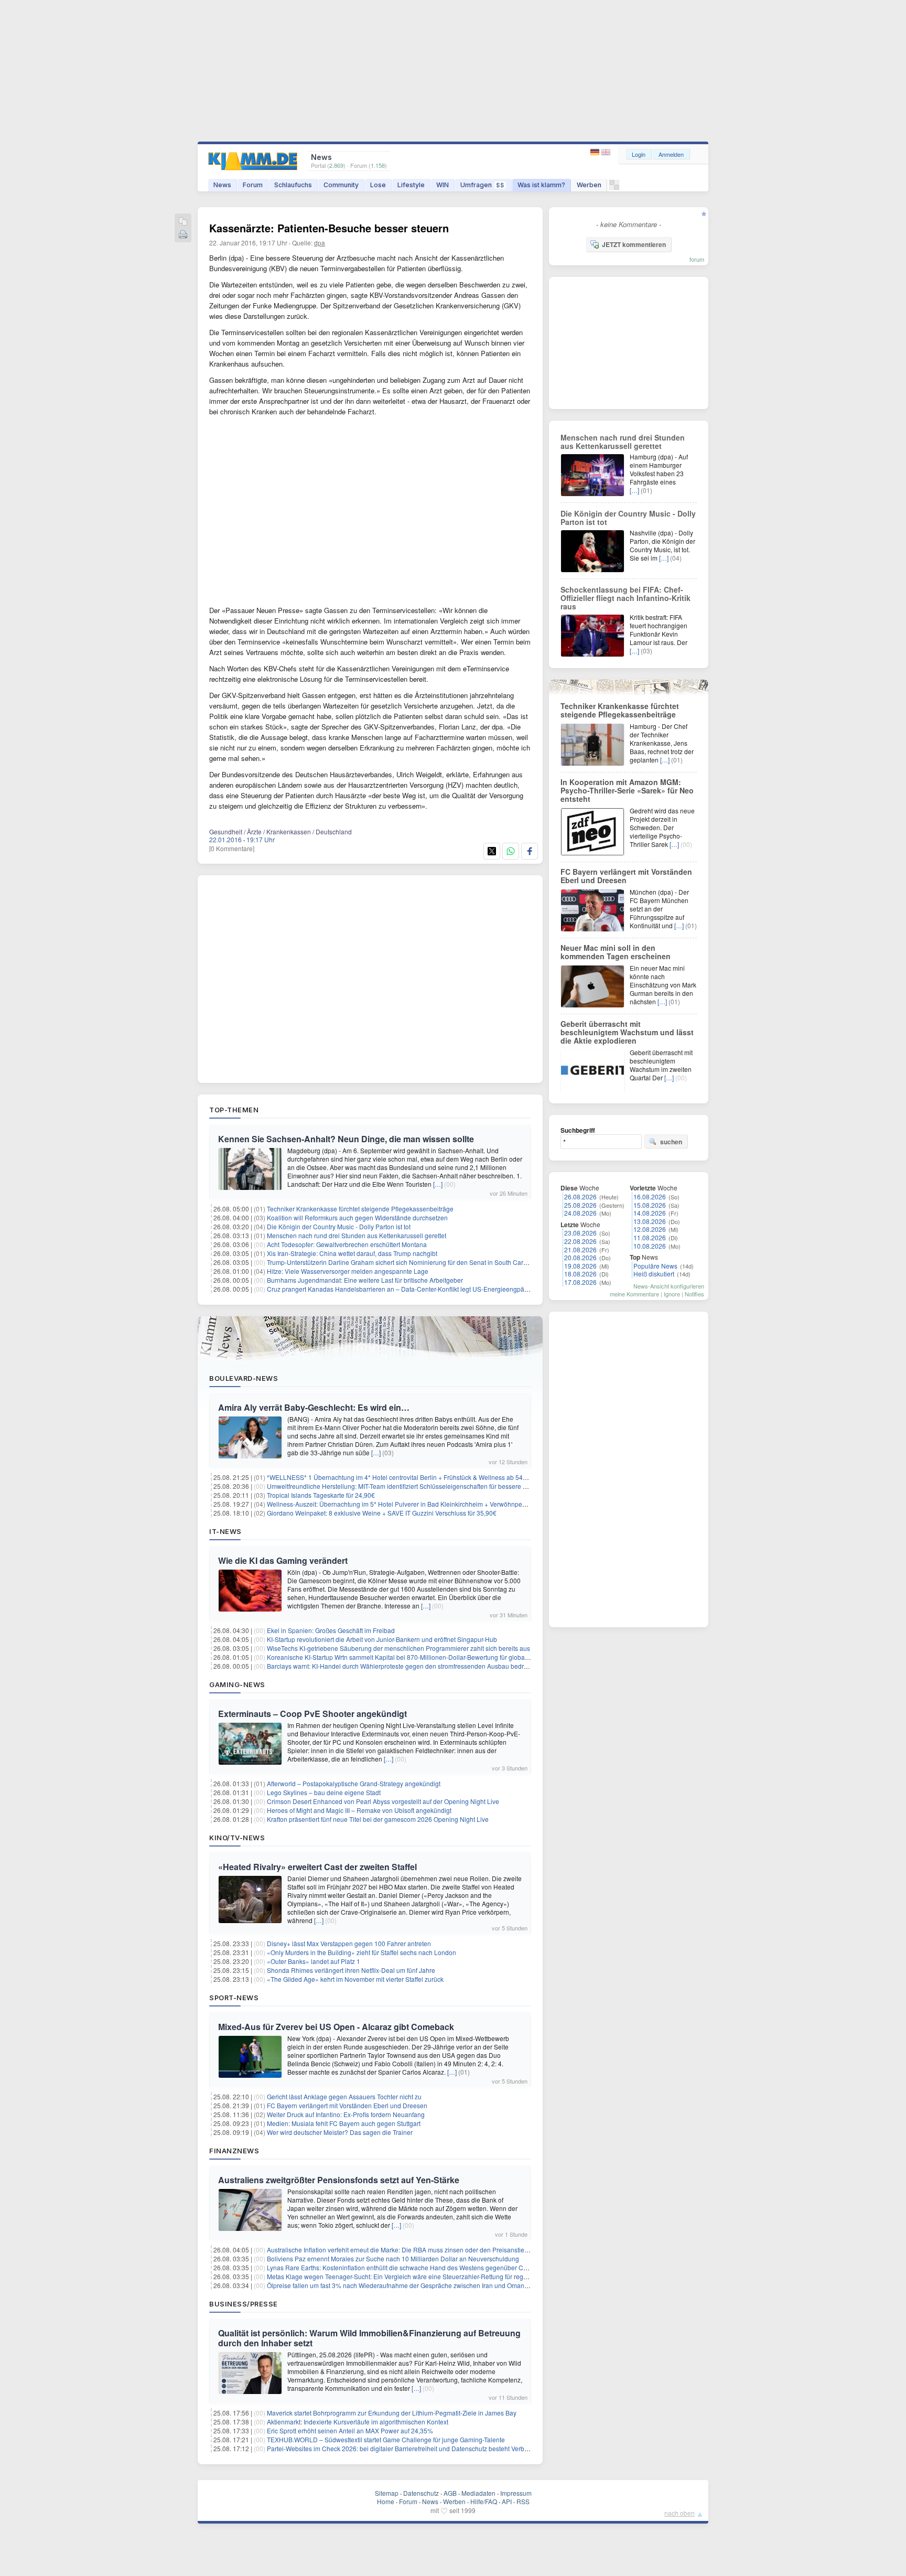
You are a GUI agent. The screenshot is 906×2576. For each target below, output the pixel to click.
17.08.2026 (580, 1282)
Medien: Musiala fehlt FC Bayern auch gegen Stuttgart (344, 2123)
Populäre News (655, 1266)
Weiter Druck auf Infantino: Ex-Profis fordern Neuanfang (346, 2114)
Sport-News (234, 1998)
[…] (438, 1184)
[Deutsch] (596, 152)
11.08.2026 (650, 1237)
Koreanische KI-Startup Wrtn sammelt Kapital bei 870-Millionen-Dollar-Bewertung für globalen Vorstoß (412, 1657)
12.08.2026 (650, 1229)
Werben (589, 185)
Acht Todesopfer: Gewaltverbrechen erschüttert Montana (347, 1244)
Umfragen (482, 185)
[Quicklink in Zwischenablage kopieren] (183, 222)
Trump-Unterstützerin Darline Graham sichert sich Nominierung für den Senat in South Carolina (402, 1262)
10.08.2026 (650, 1246)
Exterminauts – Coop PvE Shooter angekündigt (312, 1714)
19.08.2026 (580, 1266)
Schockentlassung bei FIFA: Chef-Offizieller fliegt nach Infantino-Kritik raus (625, 598)
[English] (606, 152)
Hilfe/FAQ (484, 2501)
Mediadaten (478, 2493)
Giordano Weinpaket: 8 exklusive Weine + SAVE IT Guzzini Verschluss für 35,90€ (382, 1513)
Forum (253, 185)
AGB (450, 2493)
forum (697, 259)
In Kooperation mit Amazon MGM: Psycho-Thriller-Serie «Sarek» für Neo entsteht (627, 790)
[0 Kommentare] (232, 848)
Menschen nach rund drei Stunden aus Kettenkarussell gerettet (357, 1235)
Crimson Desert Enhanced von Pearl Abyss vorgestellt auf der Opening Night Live (383, 1801)
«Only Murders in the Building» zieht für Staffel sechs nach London (362, 1952)
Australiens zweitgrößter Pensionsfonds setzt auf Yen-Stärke (339, 2180)
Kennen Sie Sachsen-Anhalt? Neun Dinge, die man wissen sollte (346, 1139)
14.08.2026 (650, 1213)
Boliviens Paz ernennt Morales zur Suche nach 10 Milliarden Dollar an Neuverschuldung (393, 2258)
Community (341, 185)
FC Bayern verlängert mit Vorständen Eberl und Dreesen (347, 2105)
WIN (443, 185)
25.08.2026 (580, 1205)
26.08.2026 (580, 1196)
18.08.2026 (580, 1274)
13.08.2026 (650, 1221)
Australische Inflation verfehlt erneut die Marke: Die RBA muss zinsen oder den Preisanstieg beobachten (415, 2250)
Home (386, 2501)
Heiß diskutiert (654, 1274)
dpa (320, 243)
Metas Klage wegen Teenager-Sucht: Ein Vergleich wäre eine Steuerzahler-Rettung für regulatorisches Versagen (427, 2276)
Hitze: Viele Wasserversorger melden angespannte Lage (348, 1271)
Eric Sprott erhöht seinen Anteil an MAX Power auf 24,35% (350, 2430)
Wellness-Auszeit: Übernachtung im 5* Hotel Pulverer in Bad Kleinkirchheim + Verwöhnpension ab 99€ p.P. (419, 1504)
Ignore (672, 1294)
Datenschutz (421, 2493)
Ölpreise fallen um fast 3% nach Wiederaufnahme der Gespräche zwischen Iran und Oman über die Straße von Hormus (436, 2285)
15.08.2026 (650, 1205)
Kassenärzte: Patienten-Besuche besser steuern (329, 228)
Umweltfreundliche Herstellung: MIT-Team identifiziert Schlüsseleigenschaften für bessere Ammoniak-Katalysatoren (431, 1486)
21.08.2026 (580, 1249)
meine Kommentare (634, 1294)
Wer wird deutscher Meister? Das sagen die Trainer (340, 2132)
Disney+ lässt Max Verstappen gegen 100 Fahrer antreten (349, 1943)
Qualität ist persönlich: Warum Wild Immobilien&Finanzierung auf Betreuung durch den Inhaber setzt (369, 2338)
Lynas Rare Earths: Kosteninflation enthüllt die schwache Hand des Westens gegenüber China (401, 2267)
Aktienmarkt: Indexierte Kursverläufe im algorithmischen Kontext (358, 2422)
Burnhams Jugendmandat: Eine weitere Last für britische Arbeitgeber (365, 1280)
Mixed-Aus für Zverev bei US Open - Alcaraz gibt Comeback (336, 2027)
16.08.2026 (650, 1196)
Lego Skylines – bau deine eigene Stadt (324, 1792)
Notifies (694, 1294)
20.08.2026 (580, 1257)
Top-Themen (234, 1110)
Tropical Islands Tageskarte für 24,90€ (321, 1495)
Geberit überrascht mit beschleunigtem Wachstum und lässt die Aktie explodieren (627, 1032)
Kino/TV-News (237, 1838)
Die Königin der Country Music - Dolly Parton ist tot (339, 1226)
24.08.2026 (580, 1213)
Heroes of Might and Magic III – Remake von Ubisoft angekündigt (359, 1810)
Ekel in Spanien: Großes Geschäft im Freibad (331, 1630)
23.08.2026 (580, 1233)
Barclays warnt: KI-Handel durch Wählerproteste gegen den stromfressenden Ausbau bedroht (400, 1666)
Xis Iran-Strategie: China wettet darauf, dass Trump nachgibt (352, 1253)
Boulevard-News (244, 1378)
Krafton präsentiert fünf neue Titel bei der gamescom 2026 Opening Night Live (378, 1819)
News (222, 185)
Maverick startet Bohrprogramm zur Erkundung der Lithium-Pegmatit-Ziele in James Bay (392, 2413)
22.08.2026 (580, 1241)
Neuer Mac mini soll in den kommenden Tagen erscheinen (616, 952)
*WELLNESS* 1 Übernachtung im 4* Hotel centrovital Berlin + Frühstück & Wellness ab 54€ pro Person (413, 1477)
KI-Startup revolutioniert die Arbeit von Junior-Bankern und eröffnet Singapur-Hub (382, 1639)
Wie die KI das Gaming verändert (283, 1560)
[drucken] (183, 235)
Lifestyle (411, 185)
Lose (378, 185)
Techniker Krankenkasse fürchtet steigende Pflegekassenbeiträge (360, 1209)
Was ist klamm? (541, 185)
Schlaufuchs (293, 185)
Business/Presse (244, 2304)
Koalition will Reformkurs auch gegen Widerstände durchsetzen (357, 1217)
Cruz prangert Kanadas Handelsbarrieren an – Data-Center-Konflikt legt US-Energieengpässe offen (408, 1289)
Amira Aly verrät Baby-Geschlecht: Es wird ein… (314, 1407)
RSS (523, 2501)
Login (639, 154)
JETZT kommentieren (634, 244)
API (507, 2501)
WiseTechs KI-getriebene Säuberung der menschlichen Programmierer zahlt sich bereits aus (398, 1648)
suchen (671, 1142)
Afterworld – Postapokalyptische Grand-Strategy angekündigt (354, 1783)
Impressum (516, 2493)
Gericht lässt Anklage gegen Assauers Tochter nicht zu (344, 2096)
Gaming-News (237, 1684)
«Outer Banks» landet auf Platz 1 (314, 1961)
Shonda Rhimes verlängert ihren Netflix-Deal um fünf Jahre (351, 1970)
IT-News (225, 1531)
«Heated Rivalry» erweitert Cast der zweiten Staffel (317, 1867)
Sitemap (387, 2493)
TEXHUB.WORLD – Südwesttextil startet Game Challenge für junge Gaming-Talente (386, 2439)
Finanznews (234, 2151)
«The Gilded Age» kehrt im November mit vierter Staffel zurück (355, 1979)
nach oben (679, 2513)
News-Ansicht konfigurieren (669, 1286)
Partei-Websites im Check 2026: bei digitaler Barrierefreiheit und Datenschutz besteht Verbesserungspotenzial (424, 2448)
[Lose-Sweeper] (614, 187)
